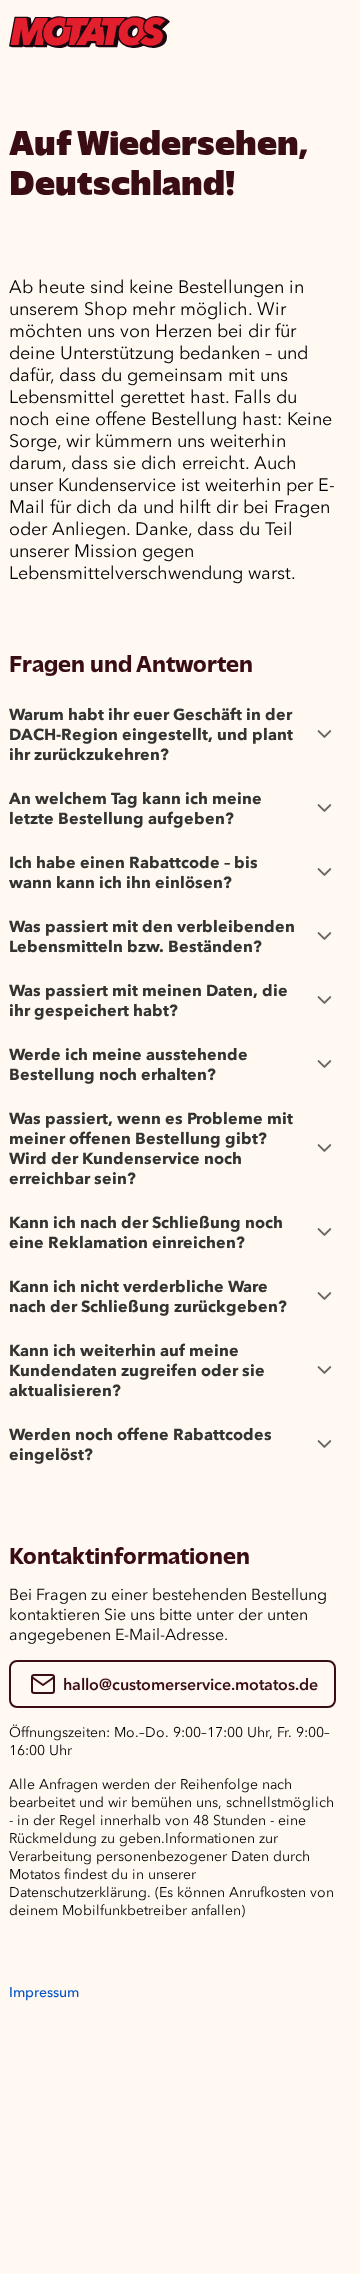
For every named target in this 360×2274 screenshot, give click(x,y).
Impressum (44, 1992)
